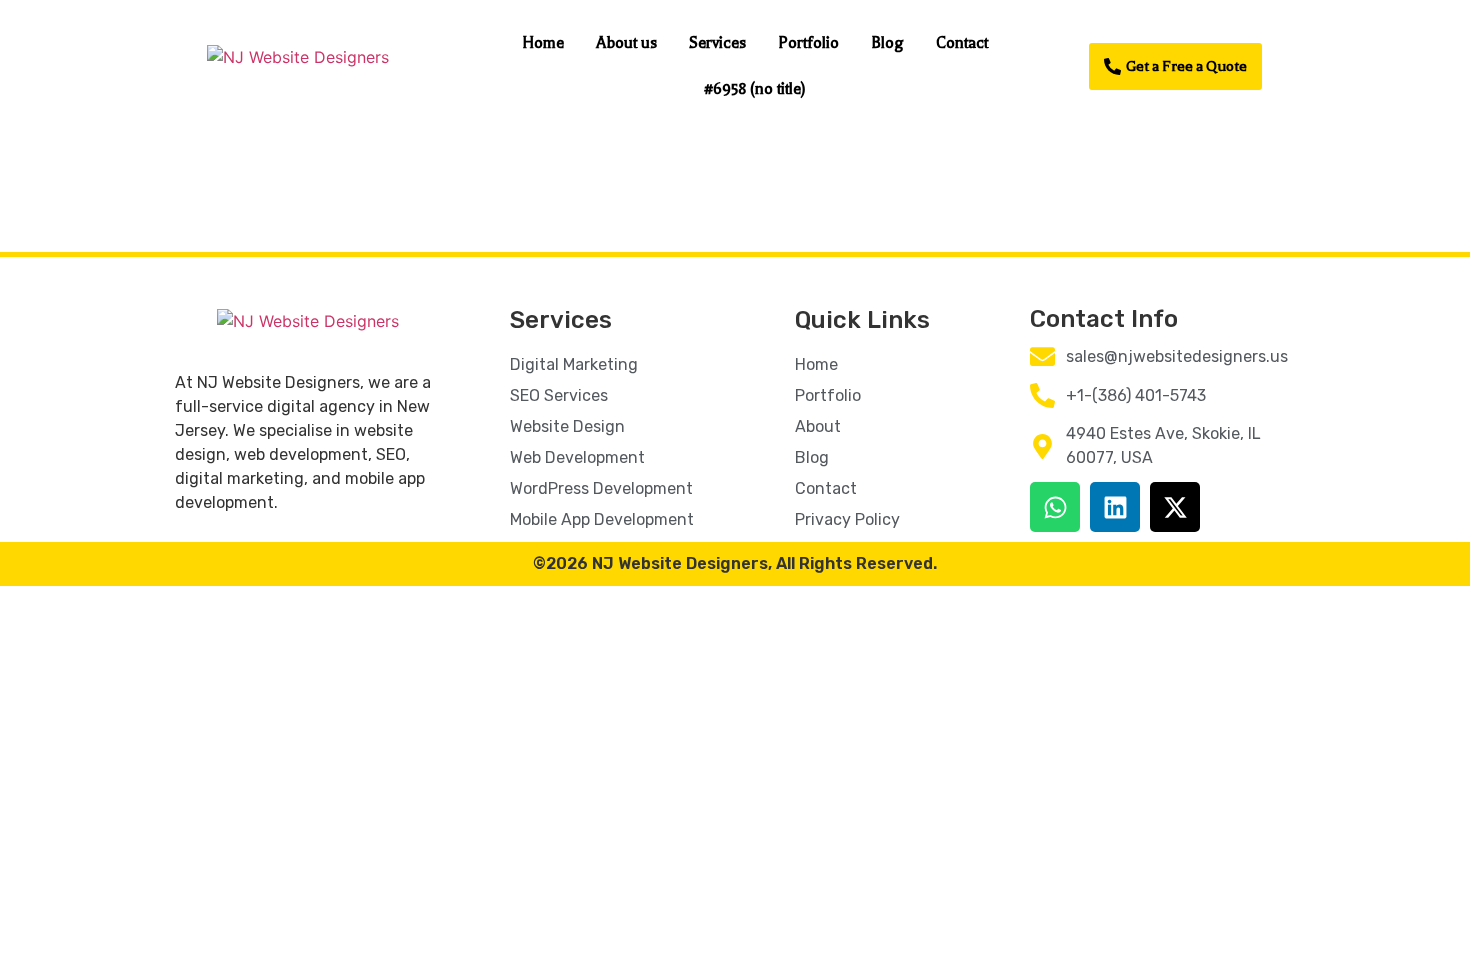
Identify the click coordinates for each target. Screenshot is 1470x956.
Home (543, 43)
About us (626, 43)
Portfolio (808, 43)
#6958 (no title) (755, 89)
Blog (887, 43)
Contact (962, 43)
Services (717, 43)
